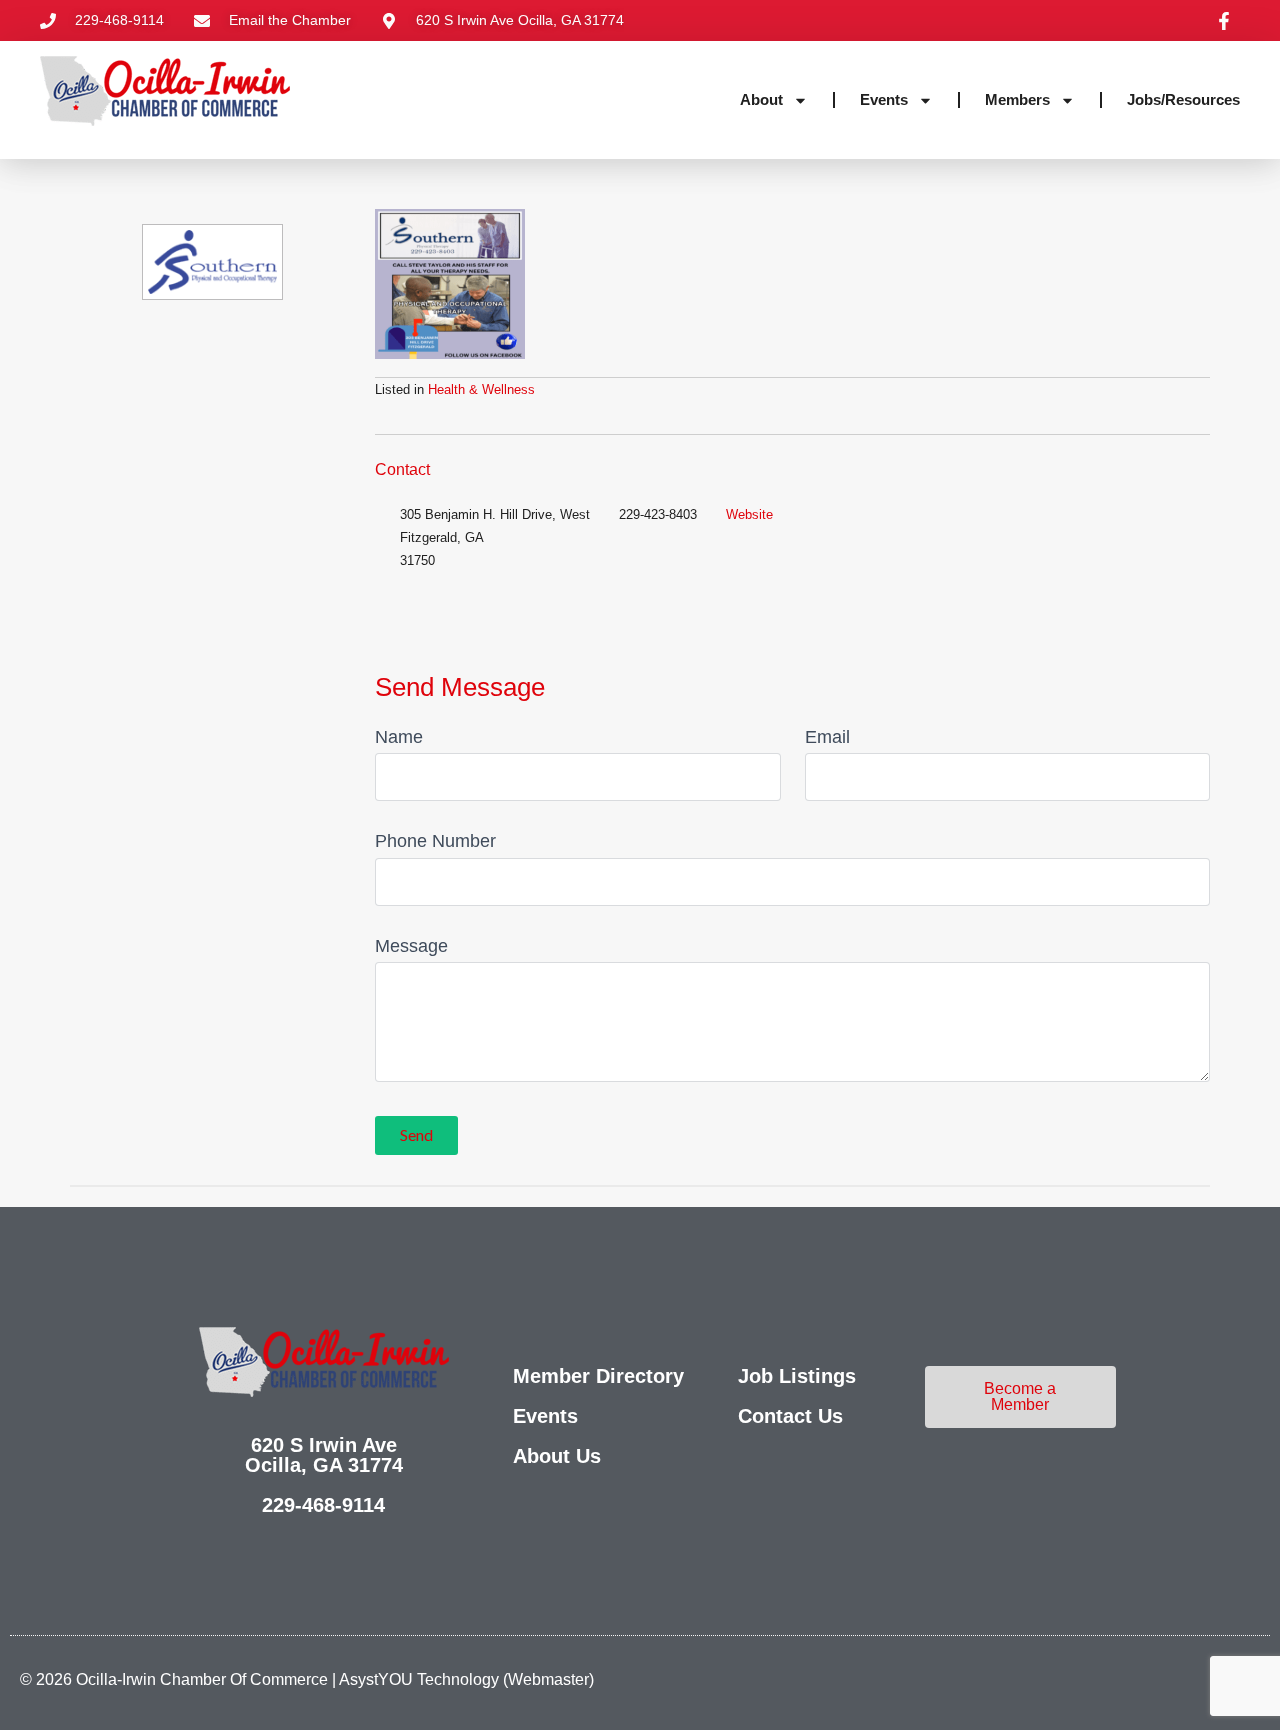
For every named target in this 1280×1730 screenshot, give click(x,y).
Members (1017, 99)
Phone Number (435, 841)
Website (749, 514)
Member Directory (598, 1376)
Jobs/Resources (1183, 99)
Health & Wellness (481, 389)
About (761, 99)
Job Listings (797, 1376)
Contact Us (790, 1416)
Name (399, 737)
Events (884, 99)
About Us (557, 1456)
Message (411, 946)
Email (827, 737)
